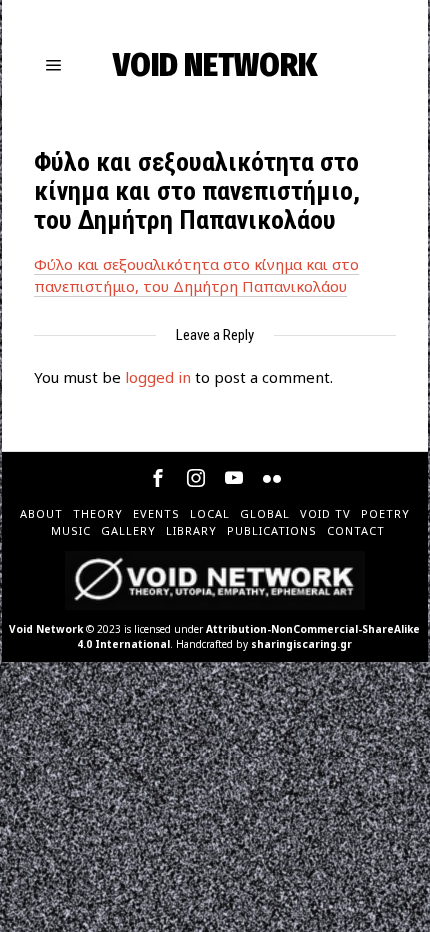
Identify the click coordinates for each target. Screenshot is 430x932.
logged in (158, 377)
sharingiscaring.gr (301, 644)
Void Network (46, 629)
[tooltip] (158, 478)
